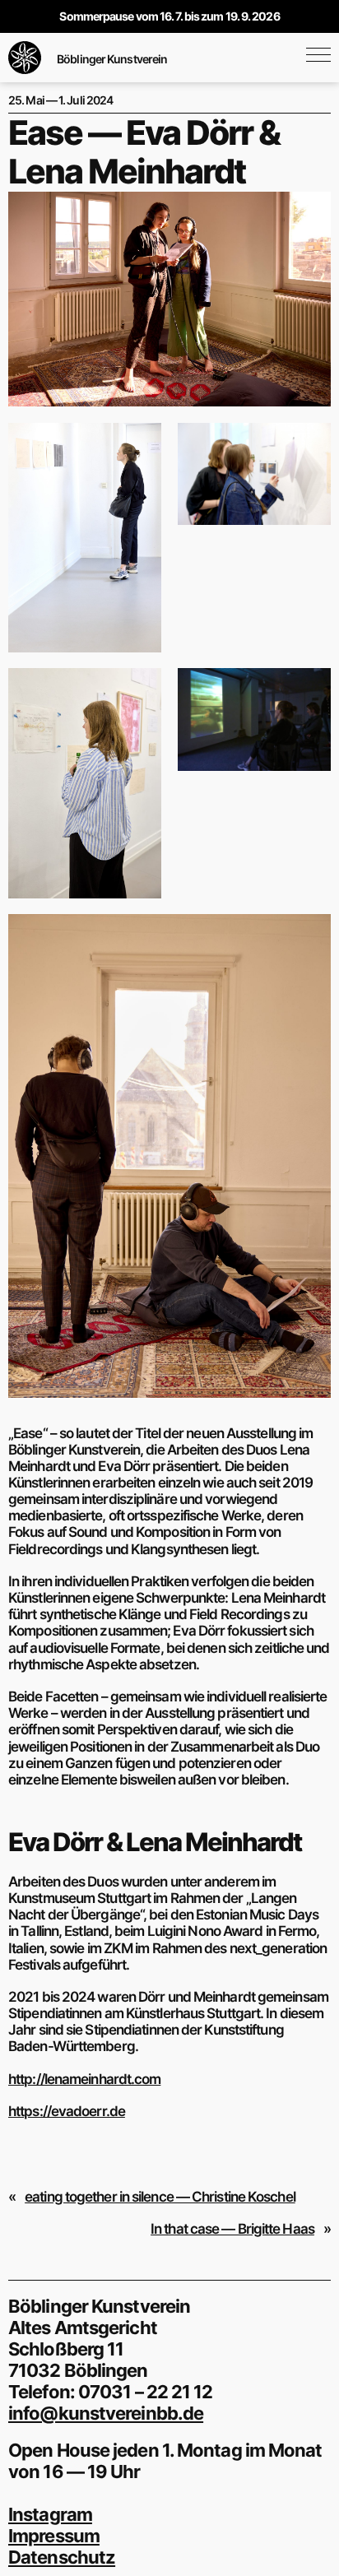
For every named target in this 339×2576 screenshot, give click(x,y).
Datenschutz (62, 2557)
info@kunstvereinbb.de (106, 2413)
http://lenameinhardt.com (84, 2079)
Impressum (54, 2536)
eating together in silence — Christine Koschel (160, 2197)
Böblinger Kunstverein (112, 59)
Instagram (50, 2514)
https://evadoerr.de (67, 2111)
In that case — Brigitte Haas (232, 2229)
